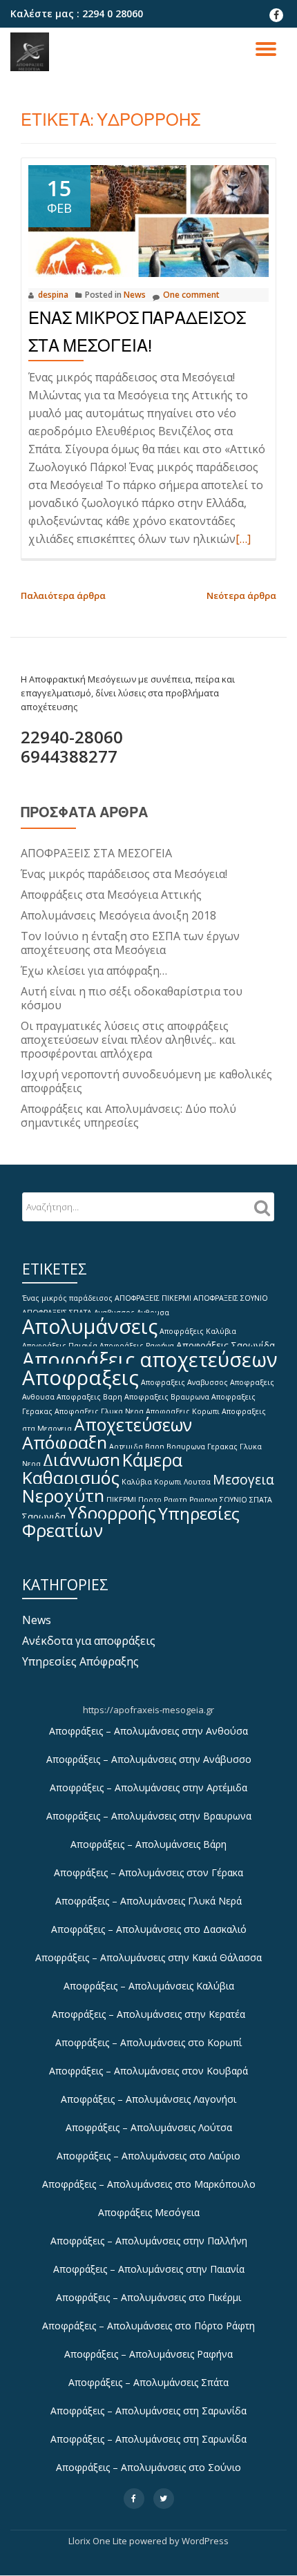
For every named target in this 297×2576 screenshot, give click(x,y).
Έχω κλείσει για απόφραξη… (94, 971)
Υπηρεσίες (199, 1513)
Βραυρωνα (186, 1447)
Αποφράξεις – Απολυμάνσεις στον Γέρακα (148, 1872)
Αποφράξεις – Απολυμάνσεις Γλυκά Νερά (148, 1901)
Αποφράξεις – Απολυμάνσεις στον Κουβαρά (148, 2071)
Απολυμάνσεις (90, 1326)
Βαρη (155, 1447)
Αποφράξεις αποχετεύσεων (150, 1359)
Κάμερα (152, 1460)
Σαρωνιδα (44, 1516)
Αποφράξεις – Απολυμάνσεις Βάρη (148, 1844)
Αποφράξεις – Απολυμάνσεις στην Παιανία (149, 2269)
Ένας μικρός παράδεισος (67, 1298)
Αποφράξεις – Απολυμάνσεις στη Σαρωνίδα (148, 2411)
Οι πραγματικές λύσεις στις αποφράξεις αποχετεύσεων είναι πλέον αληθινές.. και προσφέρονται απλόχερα (128, 1040)
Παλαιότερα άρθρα (63, 595)
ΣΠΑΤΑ (261, 1500)
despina (53, 295)
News (135, 295)
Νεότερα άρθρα (241, 595)
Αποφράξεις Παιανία (60, 1346)
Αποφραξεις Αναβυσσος (184, 1382)
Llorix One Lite (99, 2541)
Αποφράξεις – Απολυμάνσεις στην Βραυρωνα (149, 1816)
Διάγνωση (82, 1460)
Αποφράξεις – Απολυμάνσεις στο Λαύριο (148, 2156)
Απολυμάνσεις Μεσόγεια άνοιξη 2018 (118, 915)
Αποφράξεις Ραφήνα (137, 1346)
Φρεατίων (63, 1530)
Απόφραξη (65, 1442)
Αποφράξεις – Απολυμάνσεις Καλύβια (149, 1986)
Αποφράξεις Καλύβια (198, 1331)
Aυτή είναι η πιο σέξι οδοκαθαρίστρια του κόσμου (132, 998)
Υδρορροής (112, 1513)
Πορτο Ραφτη (163, 1500)
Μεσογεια (243, 1479)
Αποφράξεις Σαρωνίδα (226, 1345)
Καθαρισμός (71, 1478)
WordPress (205, 2541)
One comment (191, 295)
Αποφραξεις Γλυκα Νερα (99, 1411)
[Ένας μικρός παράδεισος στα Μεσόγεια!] (148, 220)
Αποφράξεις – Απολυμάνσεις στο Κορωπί (148, 2042)
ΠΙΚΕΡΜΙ (121, 1500)
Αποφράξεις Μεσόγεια (149, 2212)
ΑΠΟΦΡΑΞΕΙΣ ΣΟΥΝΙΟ (231, 1298)
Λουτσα (197, 1482)
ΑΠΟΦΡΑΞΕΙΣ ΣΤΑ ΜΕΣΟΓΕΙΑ (96, 853)
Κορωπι (168, 1482)
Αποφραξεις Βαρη (89, 1397)
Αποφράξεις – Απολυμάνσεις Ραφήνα (148, 2354)
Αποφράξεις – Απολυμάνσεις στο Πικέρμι (148, 2297)
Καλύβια (137, 1482)
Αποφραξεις (80, 1377)
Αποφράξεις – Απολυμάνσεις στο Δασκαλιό (149, 1929)
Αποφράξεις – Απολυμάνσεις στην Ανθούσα (148, 1731)
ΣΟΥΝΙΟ (233, 1500)
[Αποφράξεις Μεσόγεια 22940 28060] (32, 52)
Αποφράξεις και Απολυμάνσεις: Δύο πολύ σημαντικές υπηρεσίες (128, 1116)
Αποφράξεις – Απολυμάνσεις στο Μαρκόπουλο (149, 2184)
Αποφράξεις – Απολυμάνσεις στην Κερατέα (148, 2014)
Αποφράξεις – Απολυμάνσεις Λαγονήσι (148, 2099)
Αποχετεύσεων (133, 1425)
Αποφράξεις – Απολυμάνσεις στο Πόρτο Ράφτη (148, 2326)
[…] (243, 539)
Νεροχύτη (63, 1496)
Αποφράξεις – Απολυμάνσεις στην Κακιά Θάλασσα (148, 1957)
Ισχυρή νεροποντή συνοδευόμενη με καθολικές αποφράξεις (146, 1081)
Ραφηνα (203, 1500)
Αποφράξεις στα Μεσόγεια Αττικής (111, 895)
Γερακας (222, 1447)
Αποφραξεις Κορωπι (183, 1411)
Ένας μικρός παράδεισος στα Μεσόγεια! (124, 874)
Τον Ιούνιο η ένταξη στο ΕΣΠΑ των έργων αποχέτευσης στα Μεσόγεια (130, 943)
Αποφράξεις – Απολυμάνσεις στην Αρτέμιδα (148, 1787)
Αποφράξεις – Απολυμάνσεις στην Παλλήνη (149, 2241)
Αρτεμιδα (126, 1447)
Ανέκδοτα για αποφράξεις (89, 1641)
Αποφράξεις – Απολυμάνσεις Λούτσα (149, 2127)
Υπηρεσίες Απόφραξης (80, 1661)
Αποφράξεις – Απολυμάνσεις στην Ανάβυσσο (149, 1759)
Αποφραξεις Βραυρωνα (167, 1397)
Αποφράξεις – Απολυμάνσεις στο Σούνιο (148, 2467)
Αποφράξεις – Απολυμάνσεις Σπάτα (148, 2382)
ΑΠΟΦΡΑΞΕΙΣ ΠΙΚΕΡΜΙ (153, 1298)
